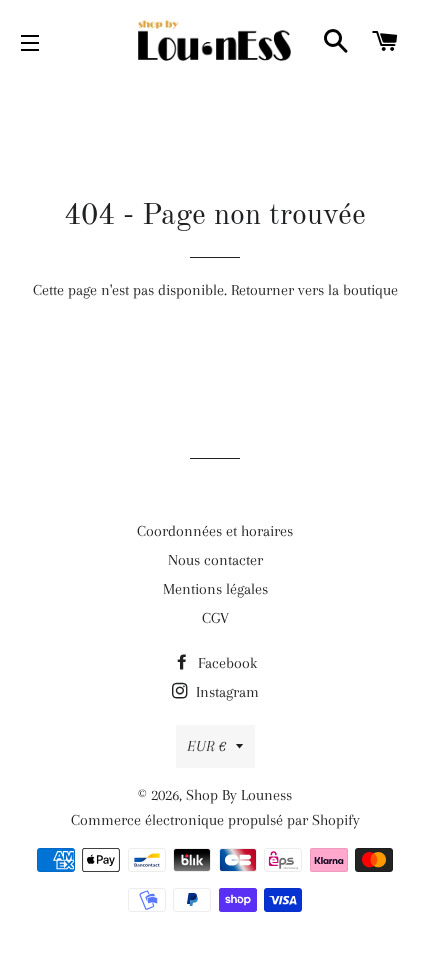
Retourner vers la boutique (314, 290)
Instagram (225, 692)
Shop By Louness (239, 795)
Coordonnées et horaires (215, 531)
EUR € (206, 746)
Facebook (225, 663)
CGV (215, 618)
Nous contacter (215, 560)
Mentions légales (215, 589)
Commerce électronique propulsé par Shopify (215, 820)
